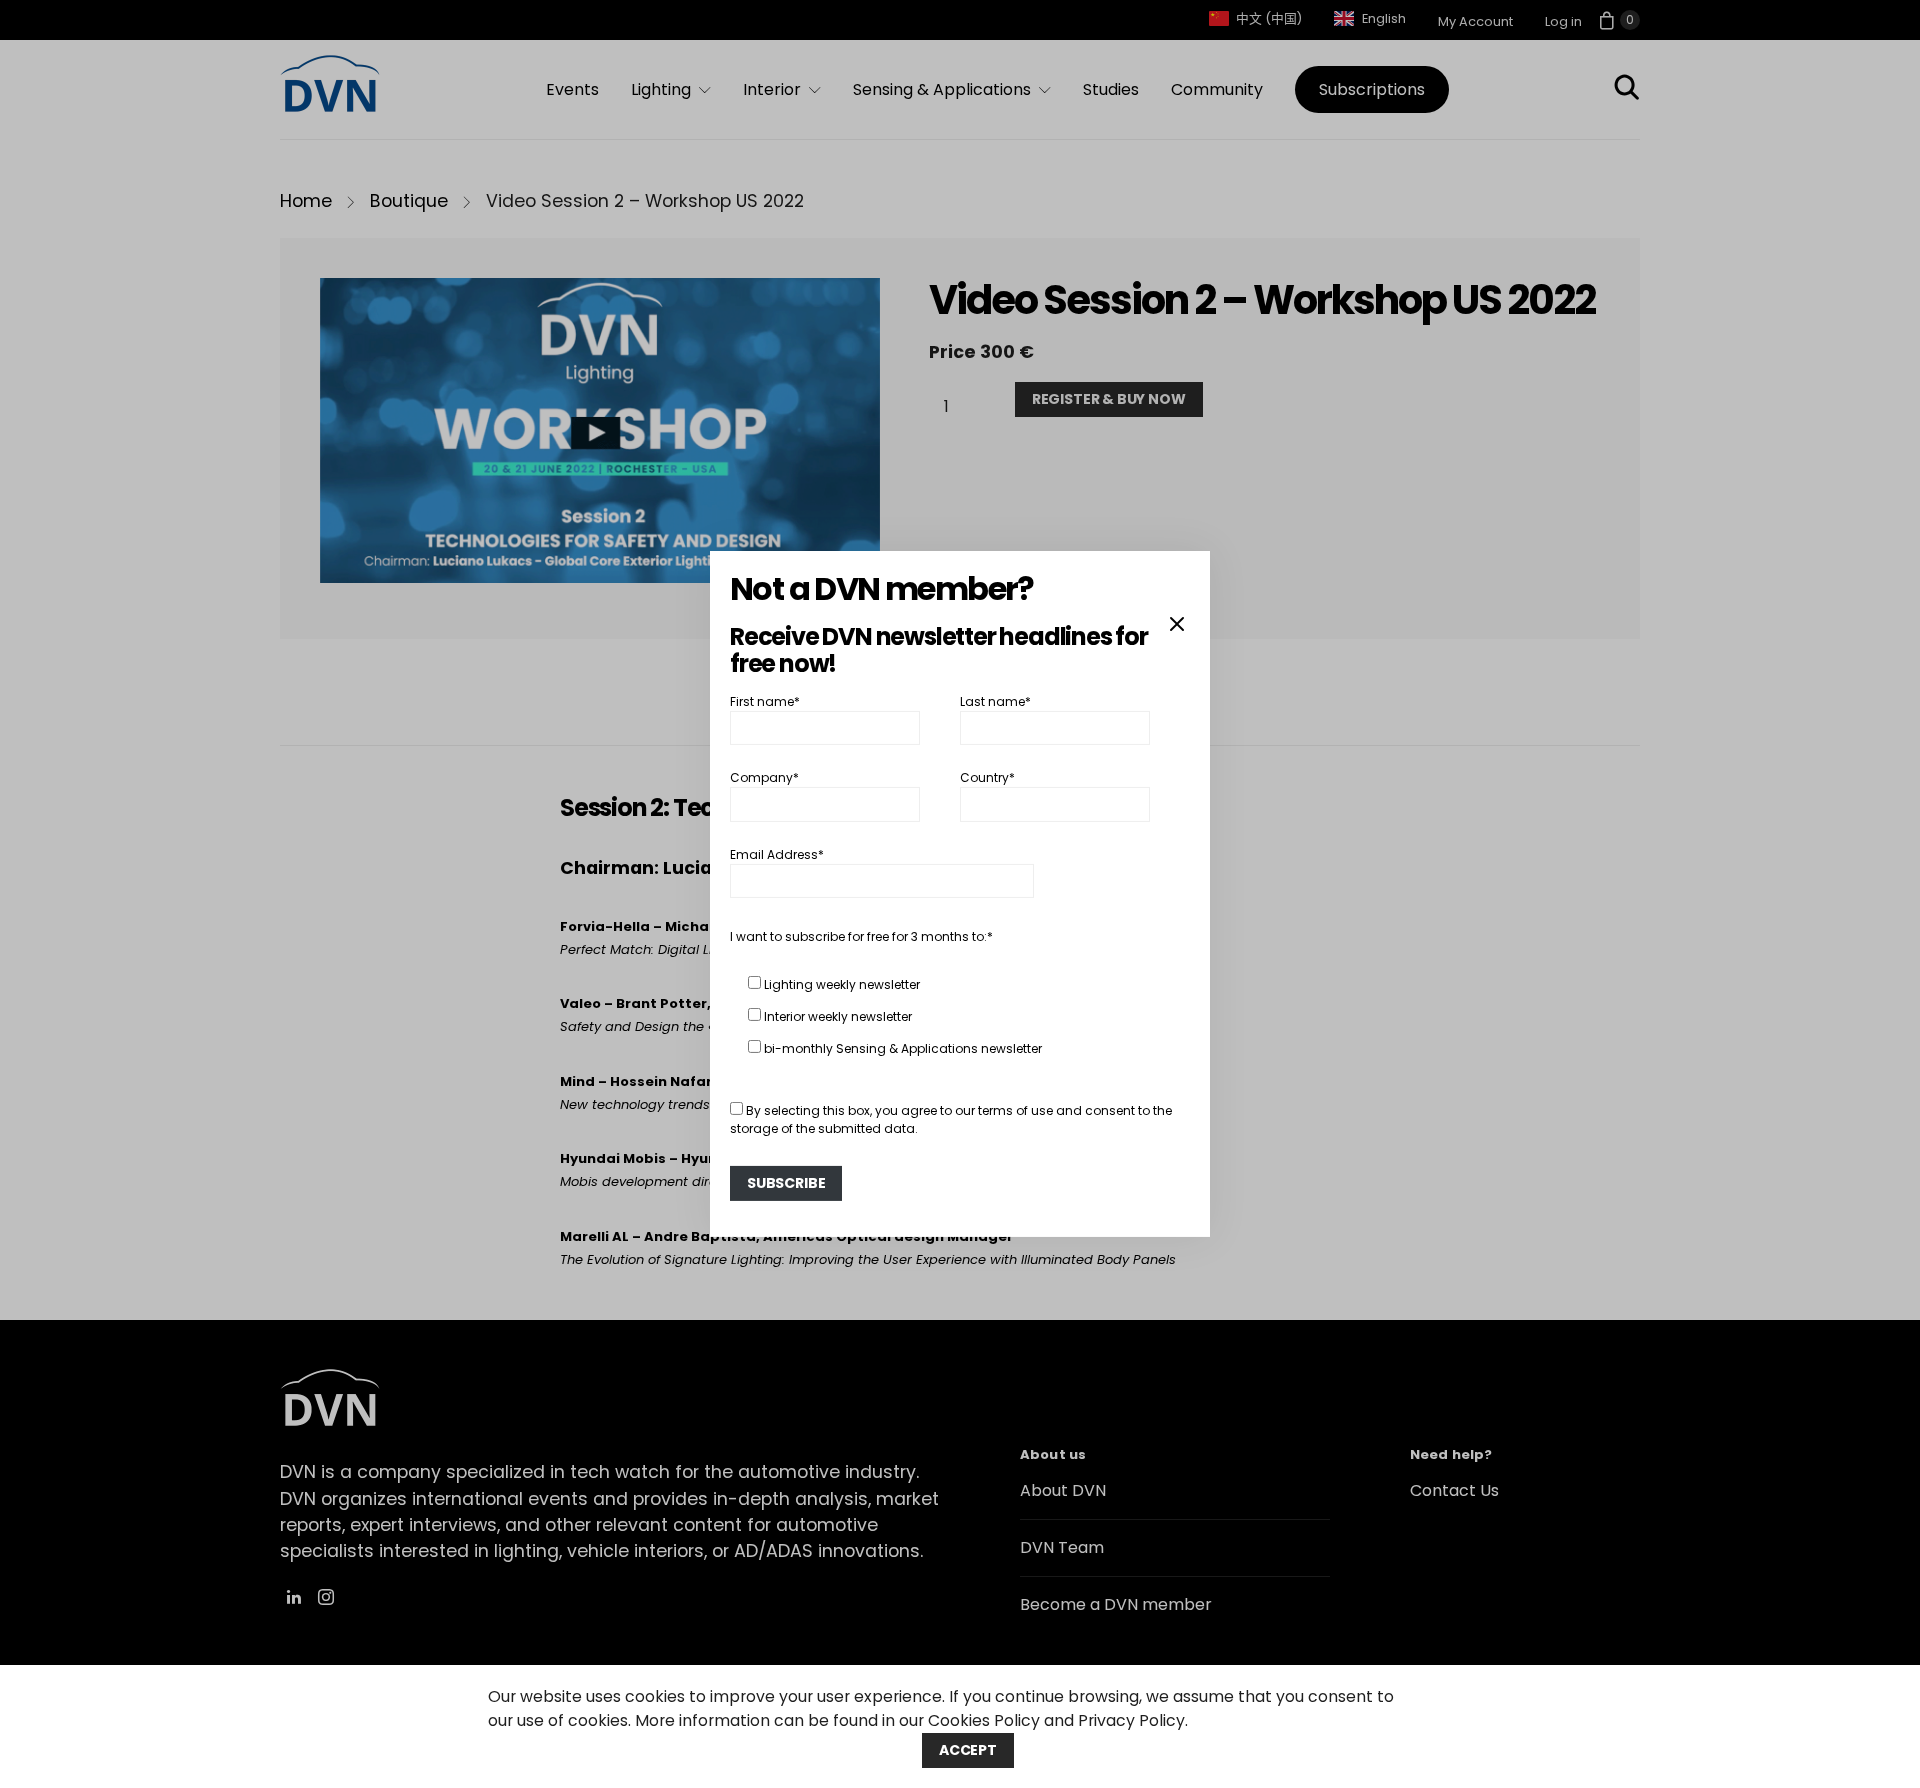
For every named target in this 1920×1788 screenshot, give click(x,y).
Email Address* (777, 854)
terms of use (1015, 1110)
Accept (968, 1750)
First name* (765, 701)
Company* (764, 777)
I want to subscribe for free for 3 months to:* (861, 936)
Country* (987, 777)
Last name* (995, 701)
